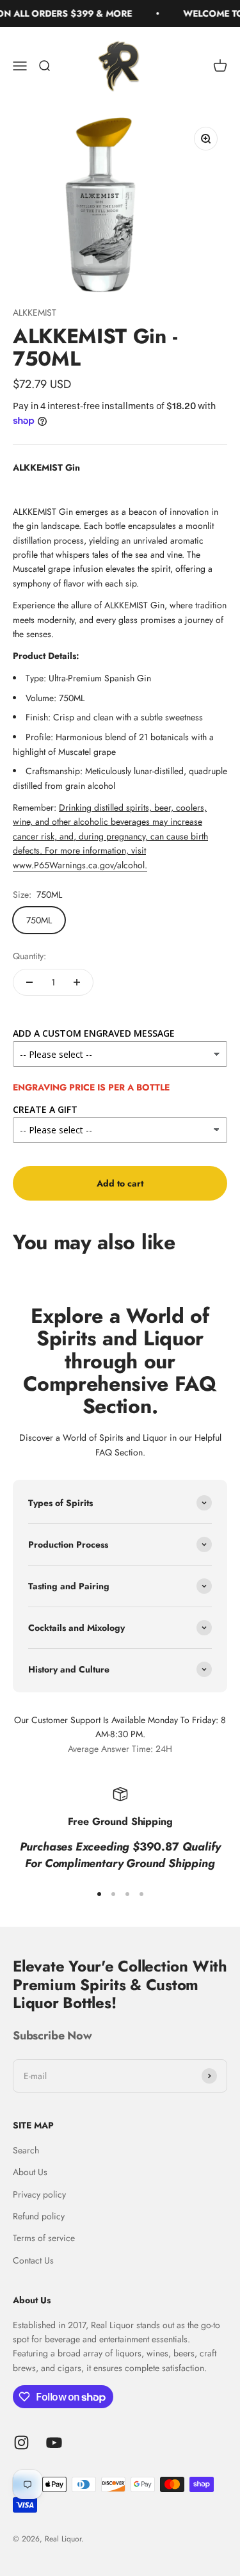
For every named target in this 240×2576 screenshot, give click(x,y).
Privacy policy (39, 2194)
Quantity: (29, 956)
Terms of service (44, 2238)
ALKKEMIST (35, 312)
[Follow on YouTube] (54, 2442)
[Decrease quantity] (29, 982)
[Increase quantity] (77, 982)
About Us (30, 2172)
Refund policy (39, 2216)
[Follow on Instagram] (21, 2442)
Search (26, 2150)
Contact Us (33, 2260)
